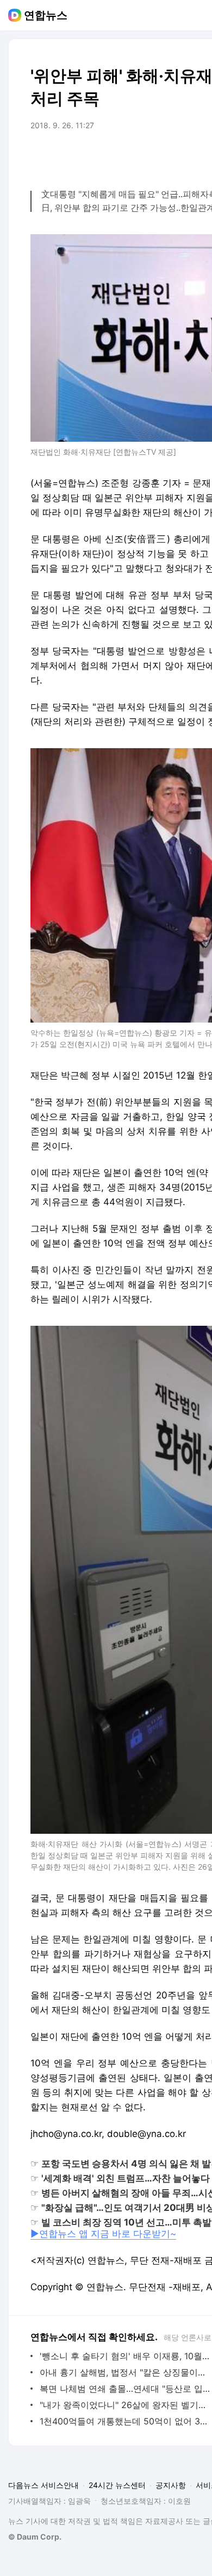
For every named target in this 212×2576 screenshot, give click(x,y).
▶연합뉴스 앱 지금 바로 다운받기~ (103, 2234)
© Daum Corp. (35, 2537)
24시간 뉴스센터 (117, 2485)
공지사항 (171, 2485)
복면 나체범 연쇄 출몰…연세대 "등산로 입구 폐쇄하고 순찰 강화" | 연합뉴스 (125, 2389)
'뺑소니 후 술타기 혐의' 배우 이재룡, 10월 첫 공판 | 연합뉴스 (125, 2356)
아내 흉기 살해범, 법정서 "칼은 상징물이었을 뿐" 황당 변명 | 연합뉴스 (125, 2372)
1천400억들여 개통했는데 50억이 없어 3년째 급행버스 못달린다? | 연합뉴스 (125, 2421)
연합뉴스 (46, 15)
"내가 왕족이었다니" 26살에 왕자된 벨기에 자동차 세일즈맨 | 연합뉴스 (125, 2405)
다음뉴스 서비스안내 (43, 2485)
